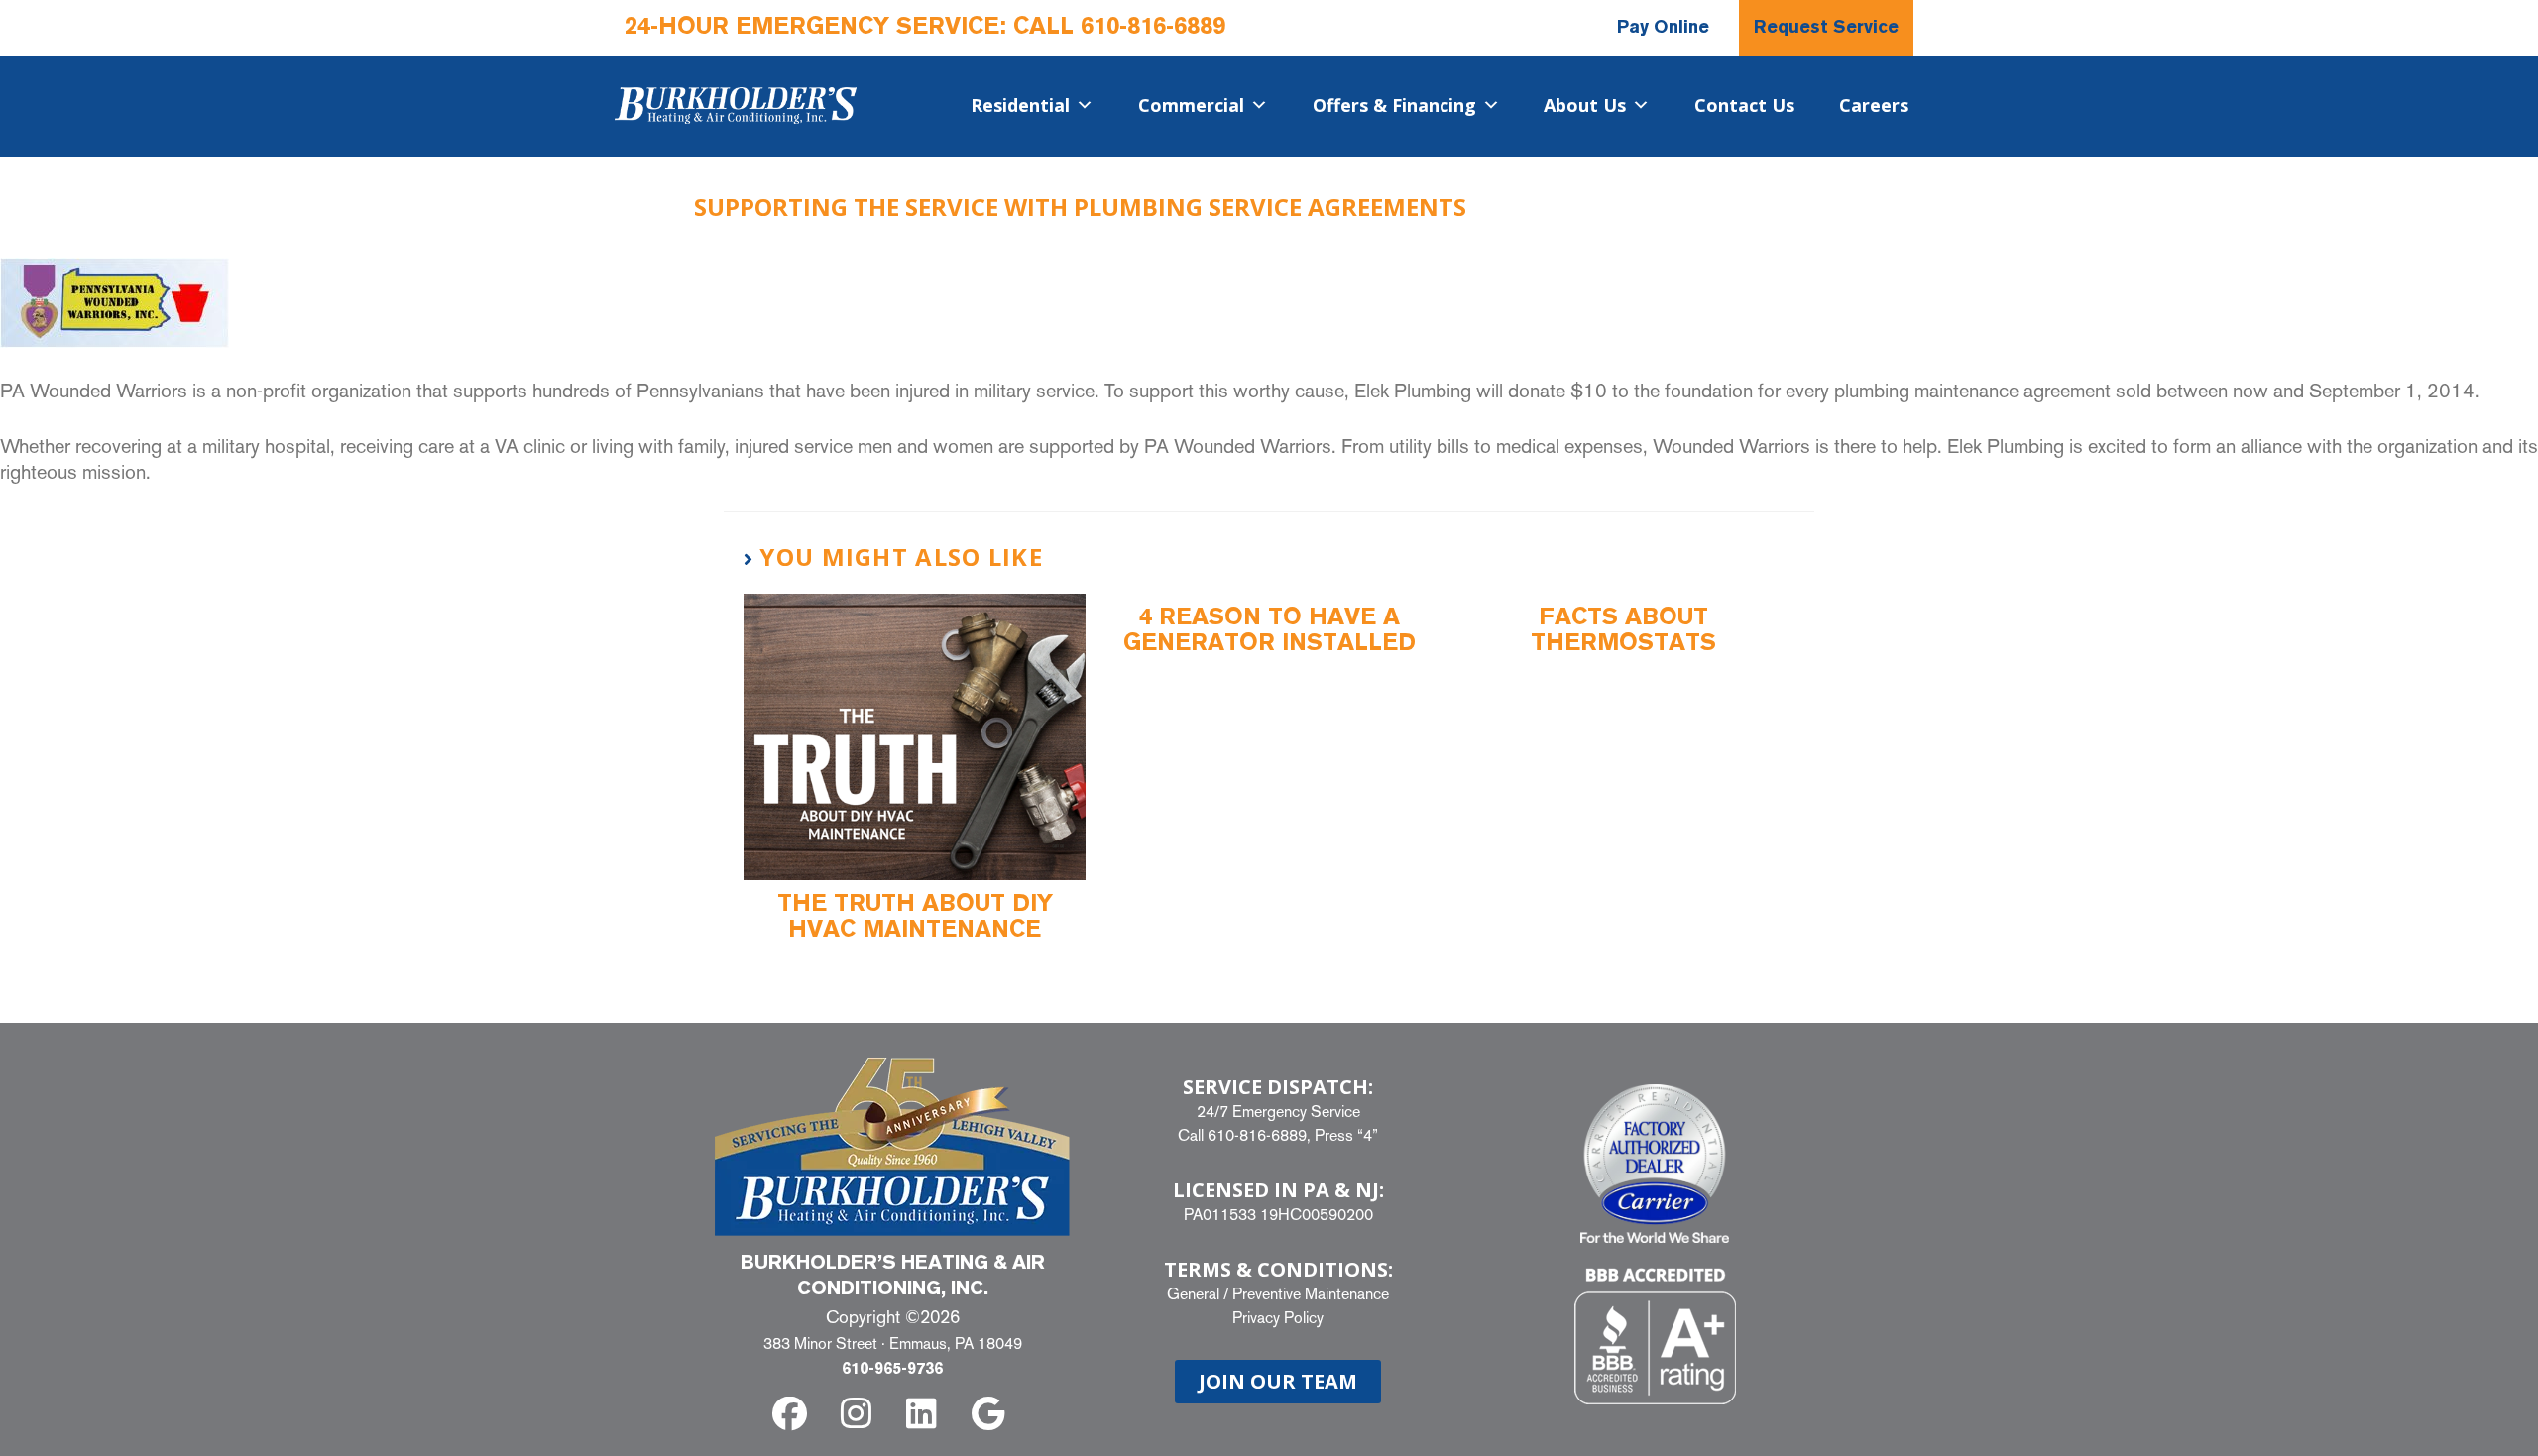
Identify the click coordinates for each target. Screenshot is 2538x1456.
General (1193, 1294)
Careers (1874, 105)
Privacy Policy (1278, 1318)
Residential (1020, 105)
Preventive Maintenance (1311, 1294)
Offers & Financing (1394, 105)
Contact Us (1744, 105)
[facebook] (794, 1414)
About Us (1585, 105)
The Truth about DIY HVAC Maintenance (915, 918)
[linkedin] (925, 1414)
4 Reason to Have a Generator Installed (1269, 631)
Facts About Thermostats (1623, 631)
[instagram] (859, 1414)
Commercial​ (1191, 105)
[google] (992, 1414)
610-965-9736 (892, 1370)
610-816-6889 (1153, 28)
